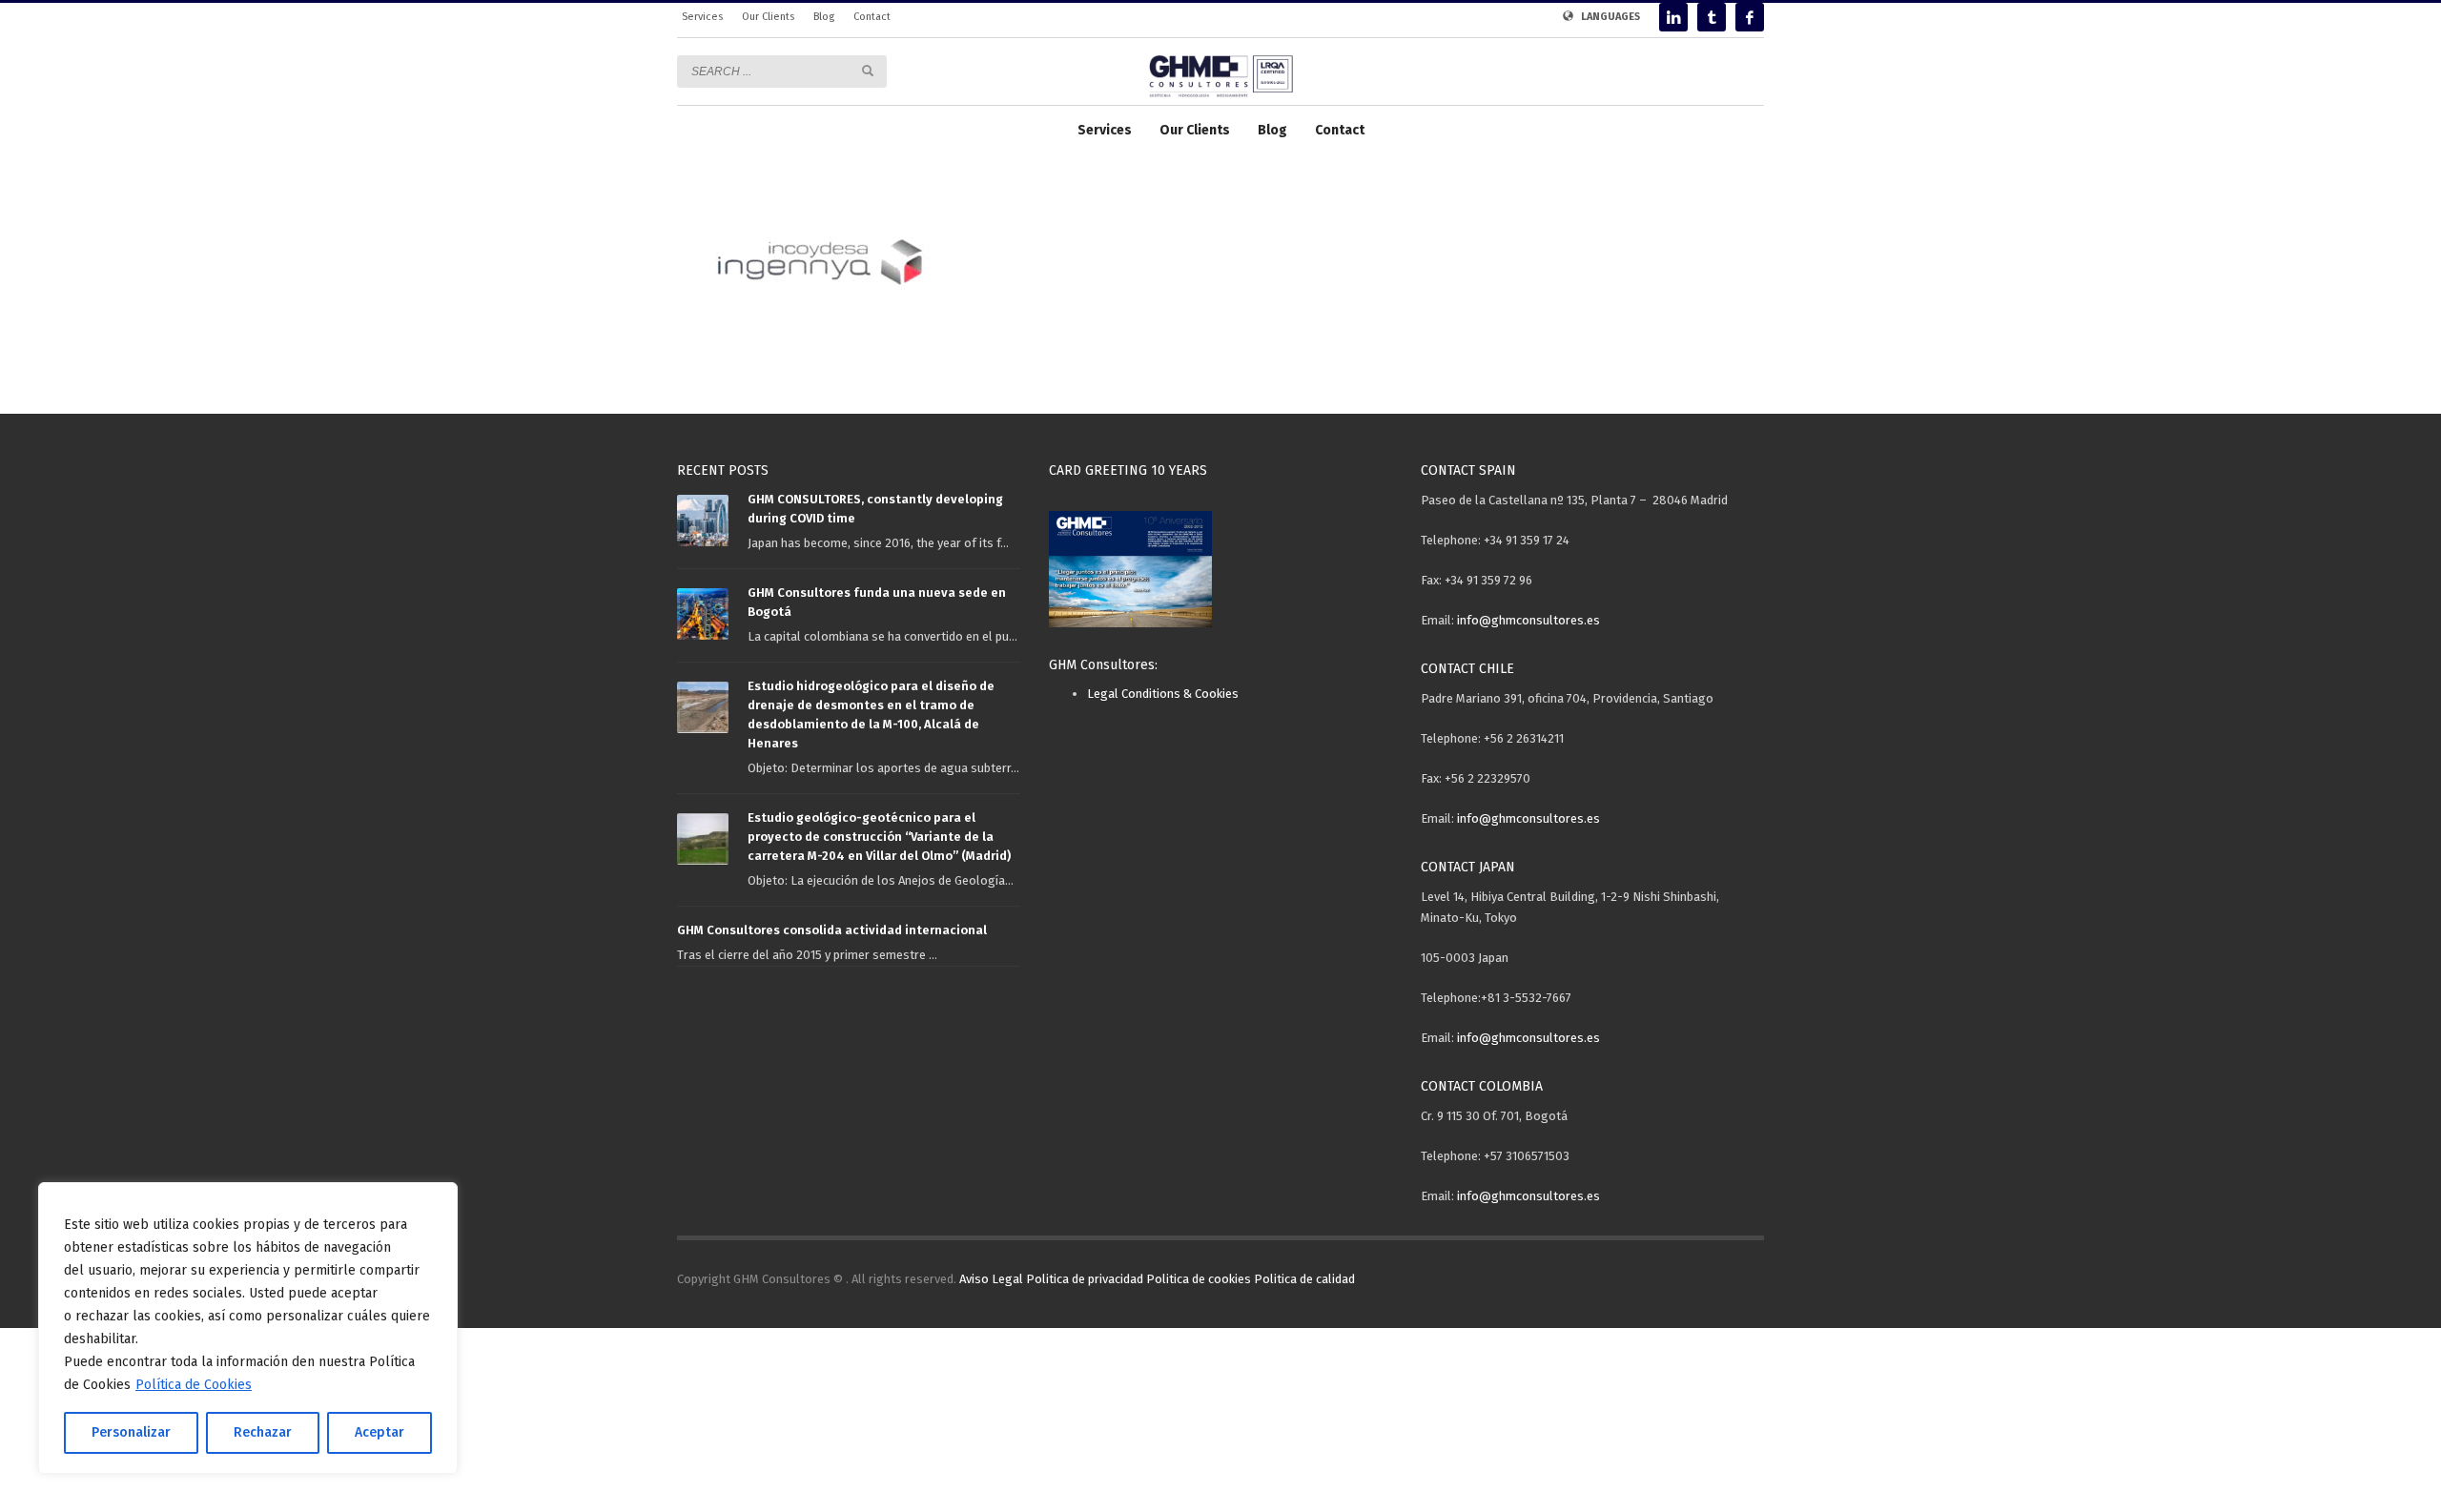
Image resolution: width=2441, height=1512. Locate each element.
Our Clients (768, 17)
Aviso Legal (991, 1279)
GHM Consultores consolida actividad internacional (832, 930)
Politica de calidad (1304, 1279)
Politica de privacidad (1085, 1279)
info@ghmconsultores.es (1528, 620)
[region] (248, 1328)
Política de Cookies (194, 1385)
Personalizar (131, 1432)
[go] (868, 71)
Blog (824, 17)
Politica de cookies (1199, 1279)
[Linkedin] (1673, 17)
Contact (872, 17)
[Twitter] (1712, 17)
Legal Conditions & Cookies (1163, 694)
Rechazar (263, 1432)
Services (702, 17)
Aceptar (379, 1432)
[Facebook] (1750, 17)
